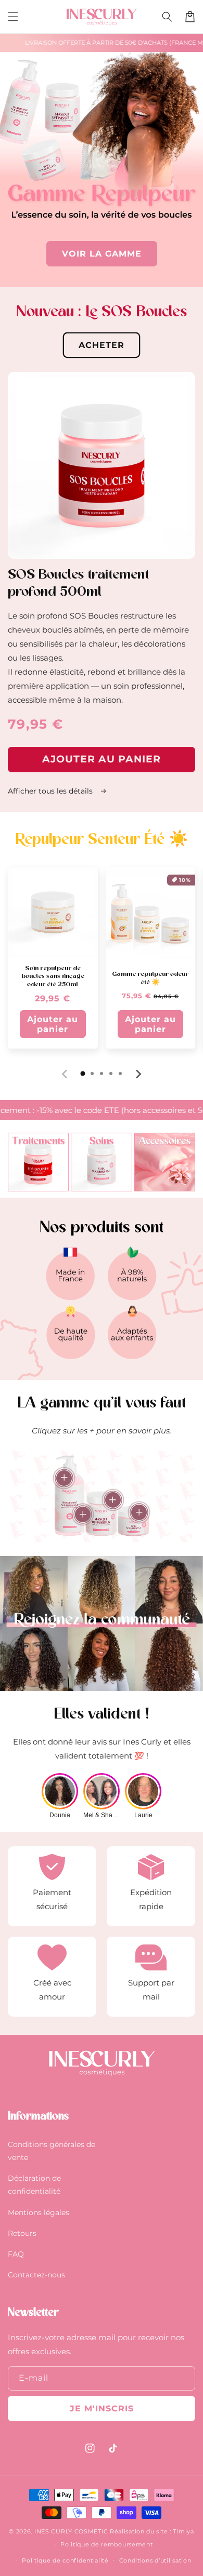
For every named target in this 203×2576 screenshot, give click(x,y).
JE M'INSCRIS (102, 2409)
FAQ (16, 2254)
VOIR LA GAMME (102, 254)
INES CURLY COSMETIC (71, 2531)
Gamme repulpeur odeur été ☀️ (150, 978)
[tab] (83, 1074)
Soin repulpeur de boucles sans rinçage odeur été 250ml (53, 977)
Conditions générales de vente (52, 2151)
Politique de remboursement (106, 2544)
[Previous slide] (65, 1074)
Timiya (183, 2531)
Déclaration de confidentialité (34, 2185)
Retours (22, 2233)
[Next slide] (138, 1074)
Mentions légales (39, 2212)
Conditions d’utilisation (155, 2560)
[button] (13, 17)
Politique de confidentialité (65, 2560)
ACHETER (102, 345)
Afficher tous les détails (51, 791)
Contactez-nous (36, 2275)
